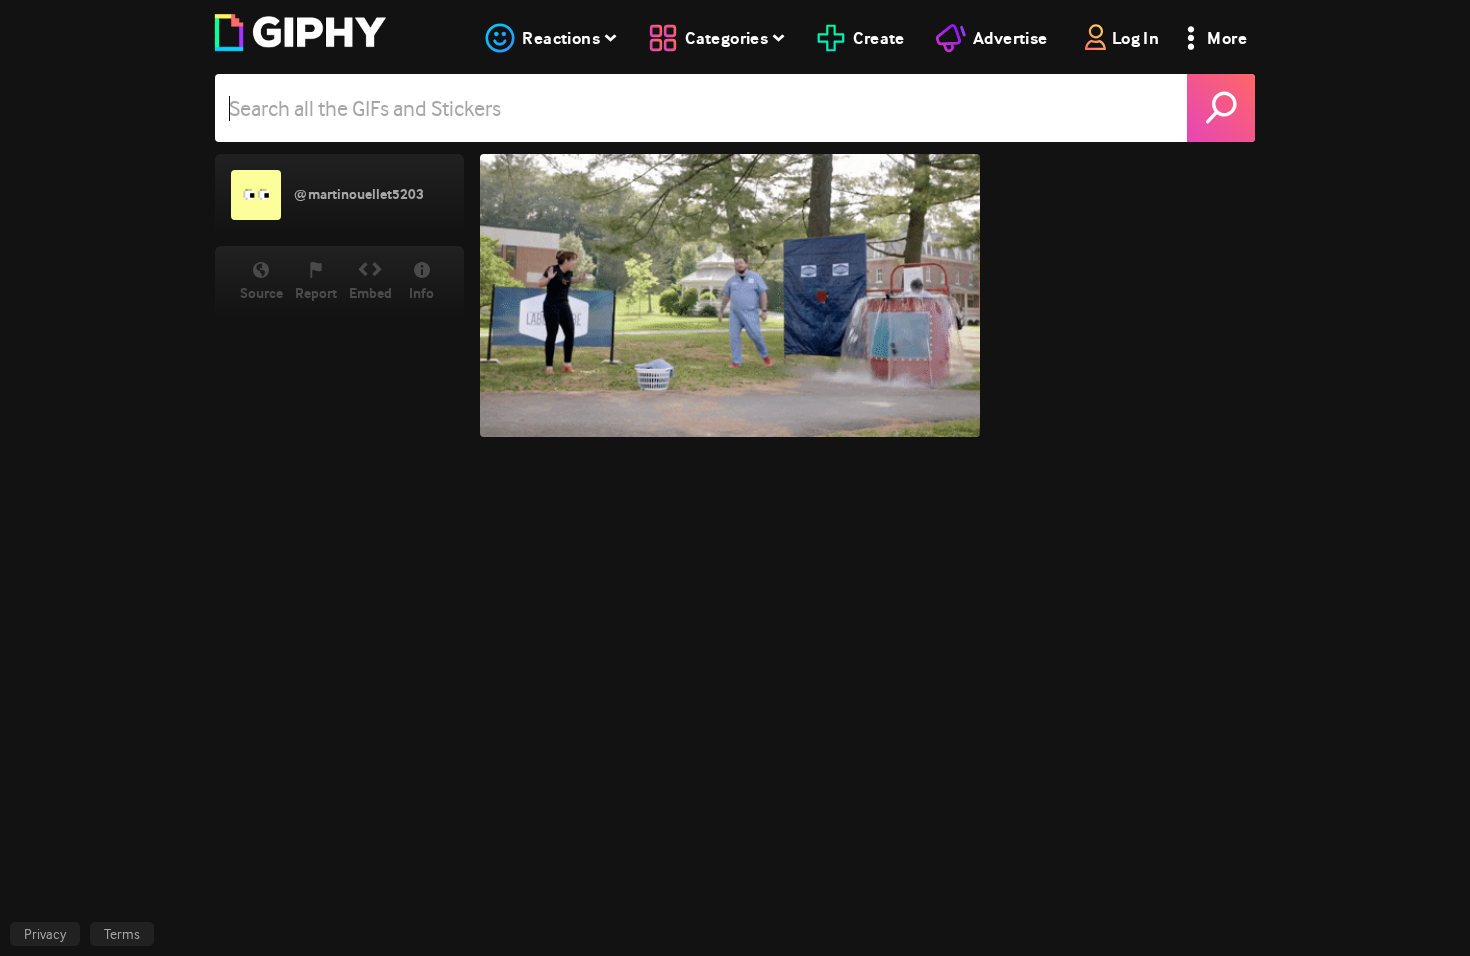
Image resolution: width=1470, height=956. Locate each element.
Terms (122, 934)
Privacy (45, 934)
